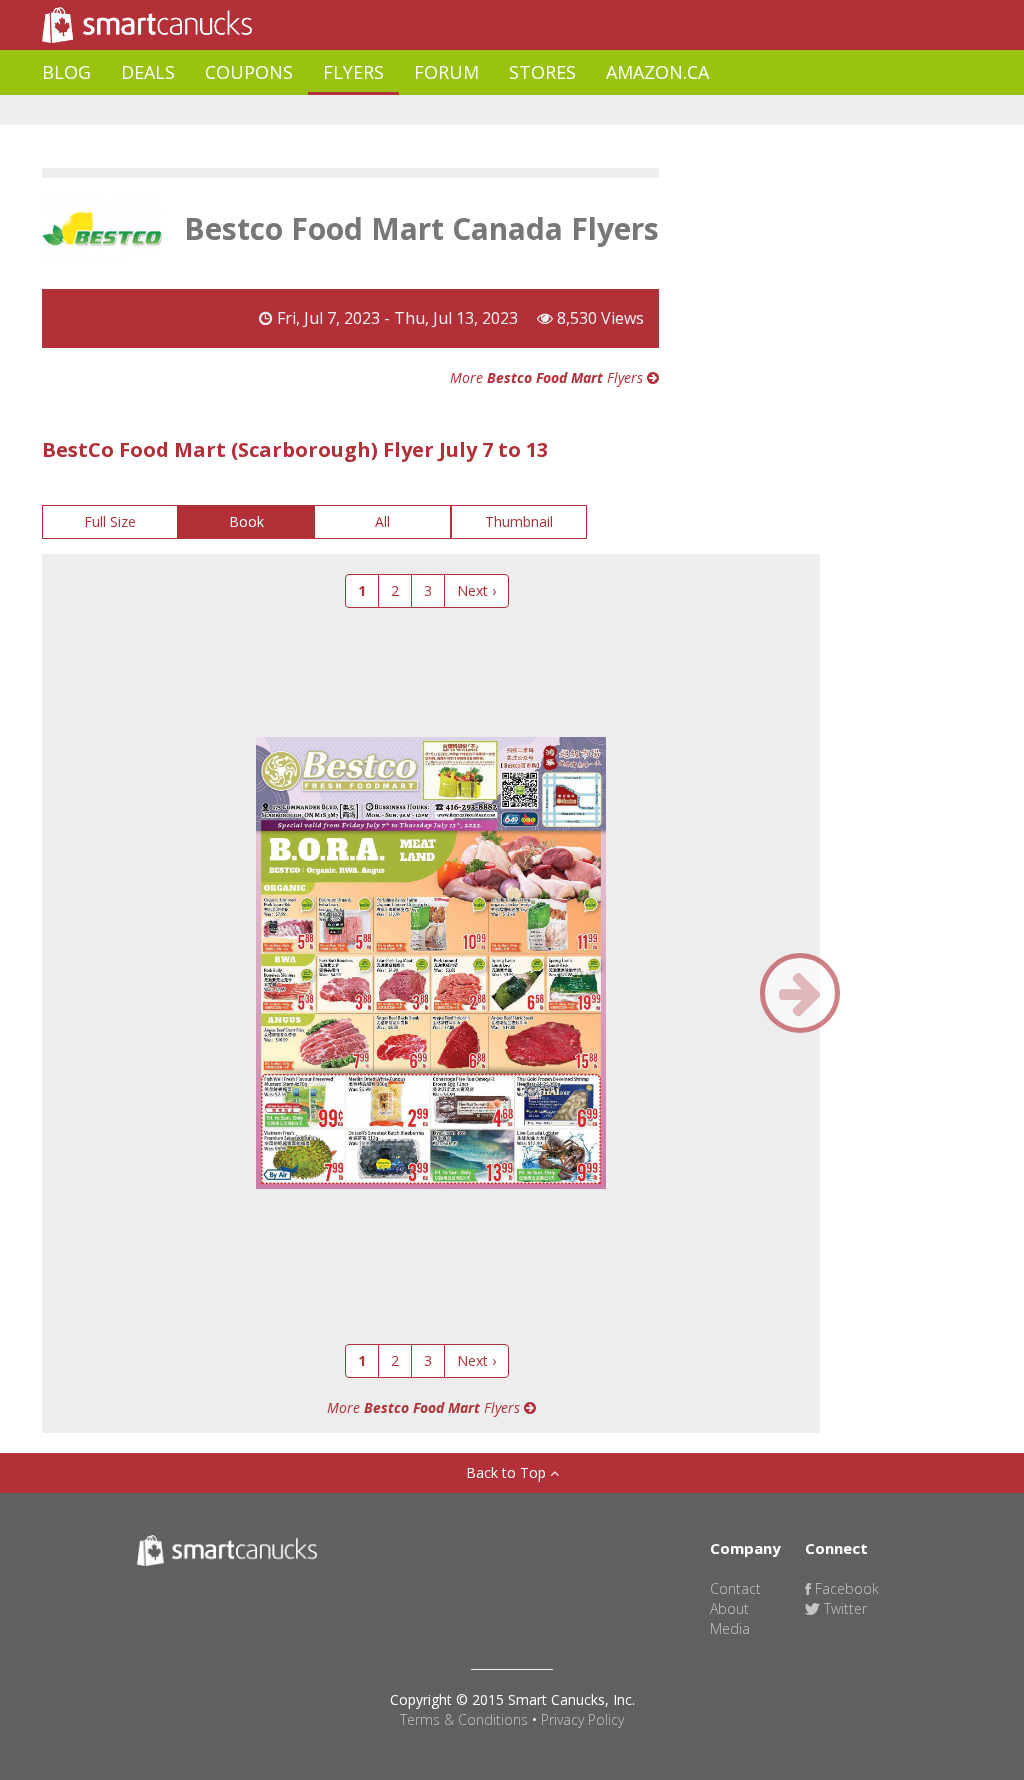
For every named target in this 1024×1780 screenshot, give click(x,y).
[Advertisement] (406, 110)
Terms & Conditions (464, 1719)
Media (730, 1628)
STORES (542, 72)
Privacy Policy (582, 1719)
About (729, 1608)
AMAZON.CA (657, 72)
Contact (735, 1588)
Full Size (110, 521)
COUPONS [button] (249, 72)
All (382, 521)
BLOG (66, 72)
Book (246, 521)
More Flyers (548, 377)
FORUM (446, 72)
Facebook (845, 1588)
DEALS (148, 72)
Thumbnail (519, 521)
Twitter (843, 1608)
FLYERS (353, 72)
